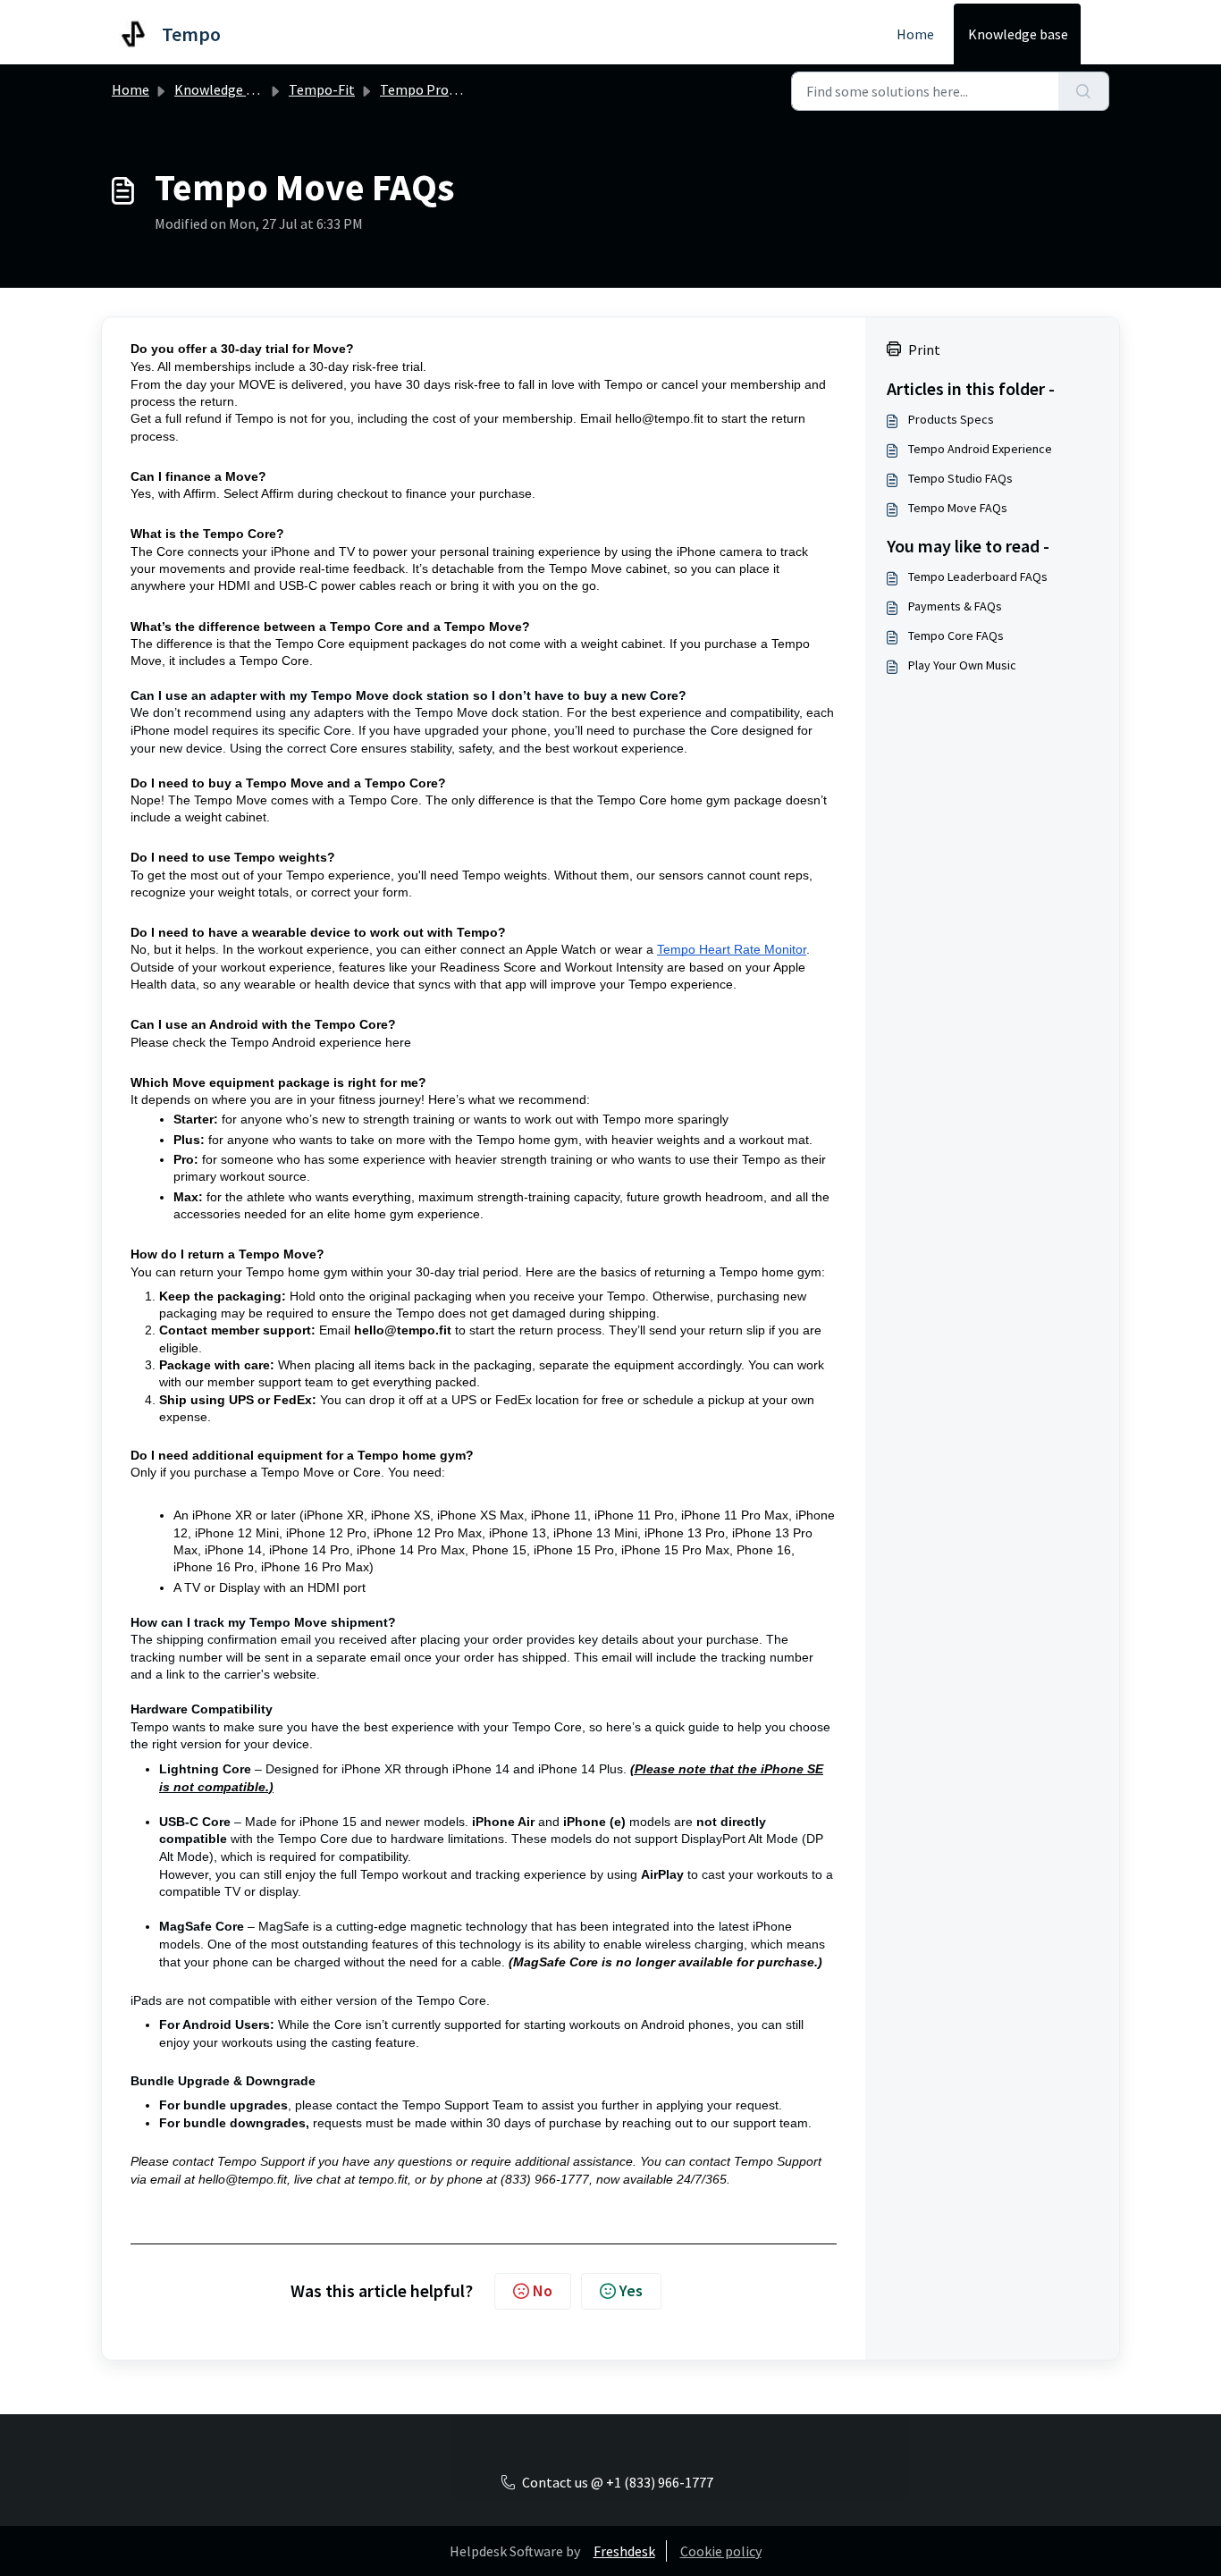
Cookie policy (721, 2551)
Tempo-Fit (322, 89)
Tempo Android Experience (980, 449)
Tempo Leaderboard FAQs (978, 577)
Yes (631, 2290)
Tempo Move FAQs (958, 508)
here (398, 1042)
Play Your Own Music (962, 665)
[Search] (1084, 91)
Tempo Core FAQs (956, 636)
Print (924, 349)
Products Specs (951, 419)
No (543, 2290)
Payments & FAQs (955, 606)
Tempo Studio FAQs (960, 478)
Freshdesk (624, 2551)
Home (915, 34)
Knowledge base (1018, 34)
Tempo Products (431, 89)
